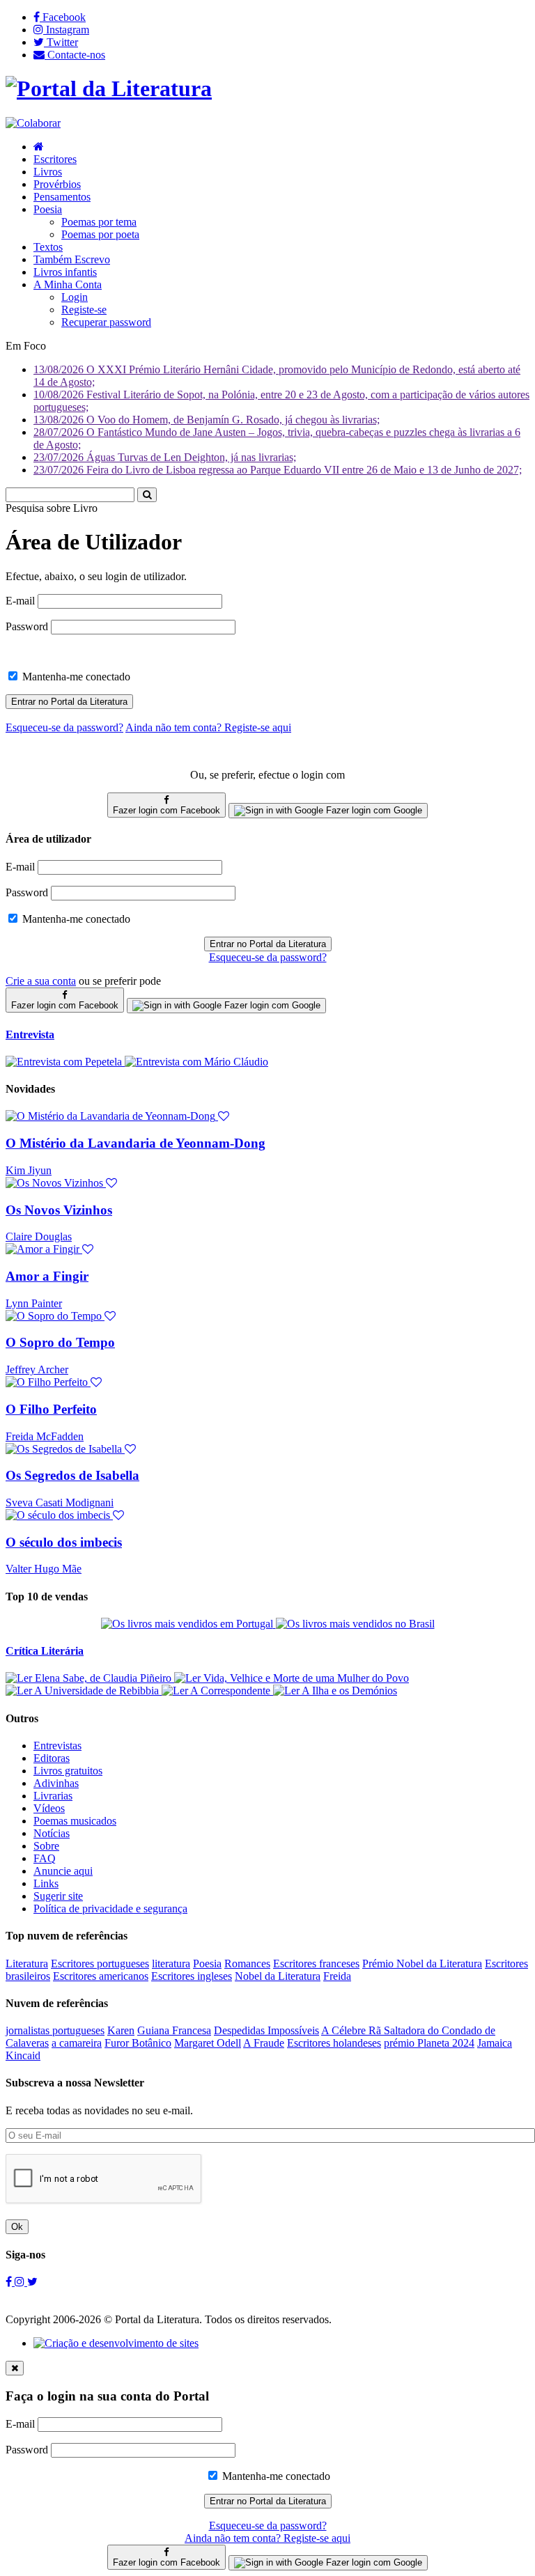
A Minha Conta (68, 284)
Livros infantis (65, 272)
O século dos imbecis (64, 1542)
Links (46, 1883)
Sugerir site (58, 1896)
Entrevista (30, 1035)
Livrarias (53, 1796)
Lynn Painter (34, 1303)
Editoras (52, 1758)
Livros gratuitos (68, 1771)
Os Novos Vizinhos (59, 1210)
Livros (48, 172)
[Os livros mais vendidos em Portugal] (188, 1624)
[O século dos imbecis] (65, 1515)
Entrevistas (57, 1746)
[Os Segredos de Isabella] (71, 1449)
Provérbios (57, 184)
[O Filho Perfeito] (54, 1382)
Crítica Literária (45, 1651)
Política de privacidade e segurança (110, 1908)
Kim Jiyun (29, 1170)
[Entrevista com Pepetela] (65, 1062)
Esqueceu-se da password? (268, 957)
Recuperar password (106, 322)
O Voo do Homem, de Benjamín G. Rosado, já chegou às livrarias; (207, 420)
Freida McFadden (45, 1436)
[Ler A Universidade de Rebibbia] (84, 1691)
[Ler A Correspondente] (217, 1691)
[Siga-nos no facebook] (10, 2282)
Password (27, 626)
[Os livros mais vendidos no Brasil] (355, 1624)
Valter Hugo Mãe (44, 1569)
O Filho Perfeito (51, 1409)
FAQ (45, 1858)
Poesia (48, 209)
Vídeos (49, 1808)
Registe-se (84, 310)
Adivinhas (56, 1783)
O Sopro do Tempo (60, 1342)
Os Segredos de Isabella (72, 1475)
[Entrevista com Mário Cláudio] (196, 1062)
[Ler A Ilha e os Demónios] (335, 1691)
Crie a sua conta (41, 981)
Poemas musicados (75, 1821)
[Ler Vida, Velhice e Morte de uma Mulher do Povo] (292, 1678)
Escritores (55, 159)
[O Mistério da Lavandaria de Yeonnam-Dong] (117, 1116)
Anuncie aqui (63, 1871)
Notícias (52, 1833)
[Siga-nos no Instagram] (21, 2282)
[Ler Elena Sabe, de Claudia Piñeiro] (90, 1678)
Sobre (46, 1846)
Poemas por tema (99, 222)
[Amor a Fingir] (49, 1249)
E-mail (20, 601)
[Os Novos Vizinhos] (61, 1183)
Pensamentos (62, 197)
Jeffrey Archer (37, 1369)
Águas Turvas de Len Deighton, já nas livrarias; (165, 457)
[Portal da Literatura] (109, 88)
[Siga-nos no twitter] (32, 2282)
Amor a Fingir (47, 1276)
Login (75, 297)
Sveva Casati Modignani (60, 1502)
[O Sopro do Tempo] (61, 1316)
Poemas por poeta (100, 234)
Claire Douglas (39, 1236)
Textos (48, 247)
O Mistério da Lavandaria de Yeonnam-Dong (135, 1143)
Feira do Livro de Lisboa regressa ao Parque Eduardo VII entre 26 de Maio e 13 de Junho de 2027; (278, 470)
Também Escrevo (72, 259)
